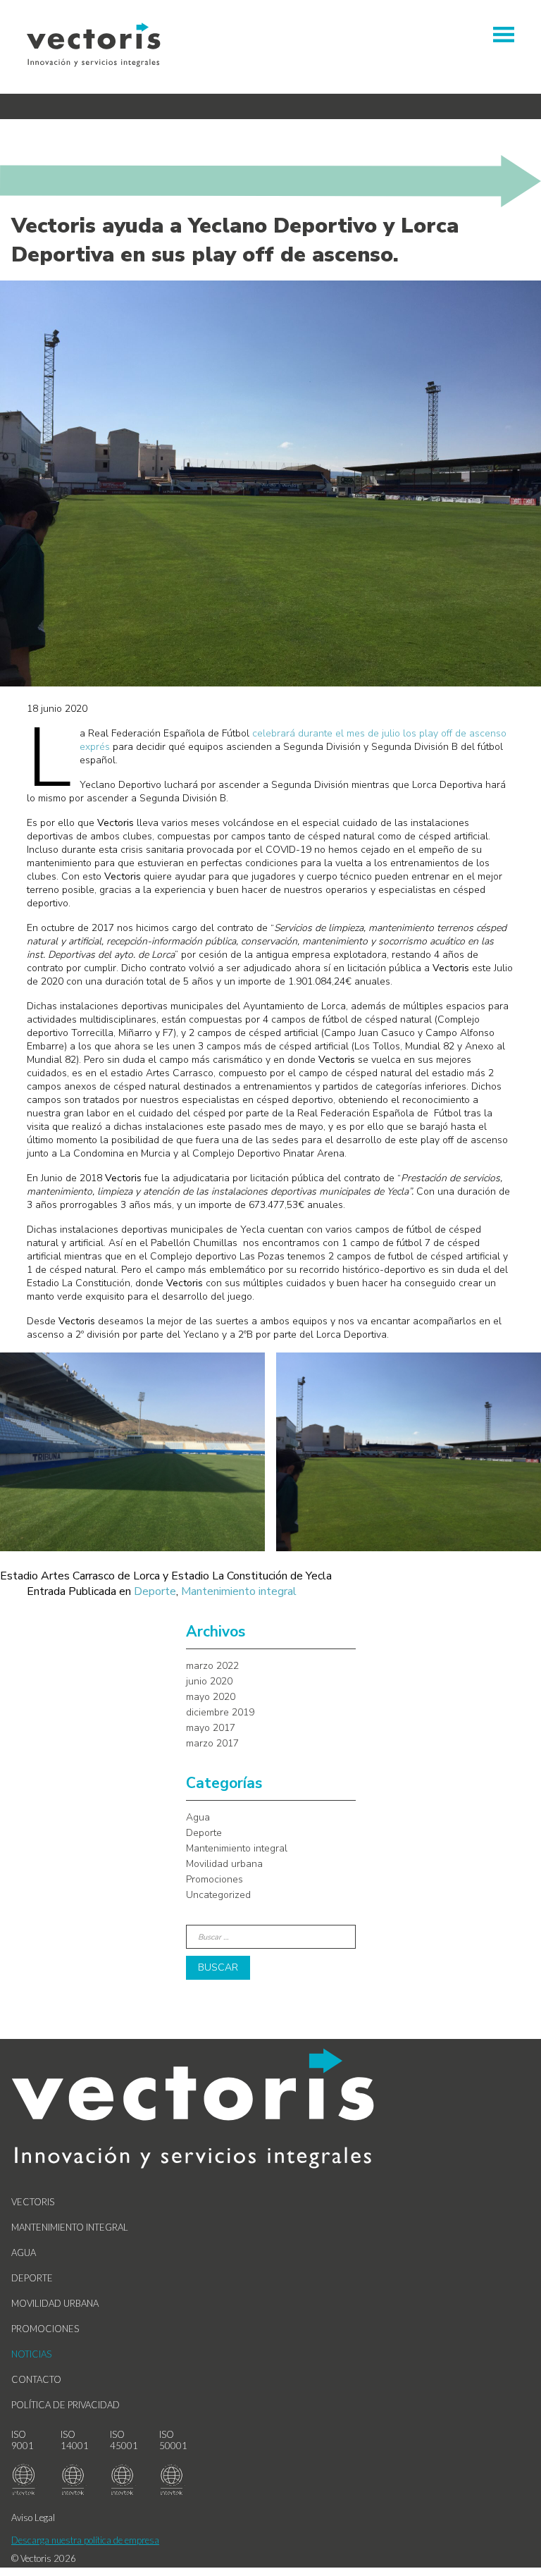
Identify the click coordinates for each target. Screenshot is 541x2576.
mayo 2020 (211, 1697)
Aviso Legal (33, 2518)
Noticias (31, 2354)
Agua (198, 1817)
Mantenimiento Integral (70, 2227)
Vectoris (33, 2202)
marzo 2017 (212, 1743)
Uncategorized (218, 1895)
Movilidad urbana (224, 1864)
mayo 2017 (211, 1728)
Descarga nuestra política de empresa (85, 2540)
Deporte (155, 1591)
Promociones (214, 1879)
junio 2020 (209, 1681)
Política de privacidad (66, 2405)
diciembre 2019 (220, 1712)
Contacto (36, 2379)
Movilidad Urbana (55, 2303)
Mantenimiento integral (239, 1591)
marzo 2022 (212, 1666)
